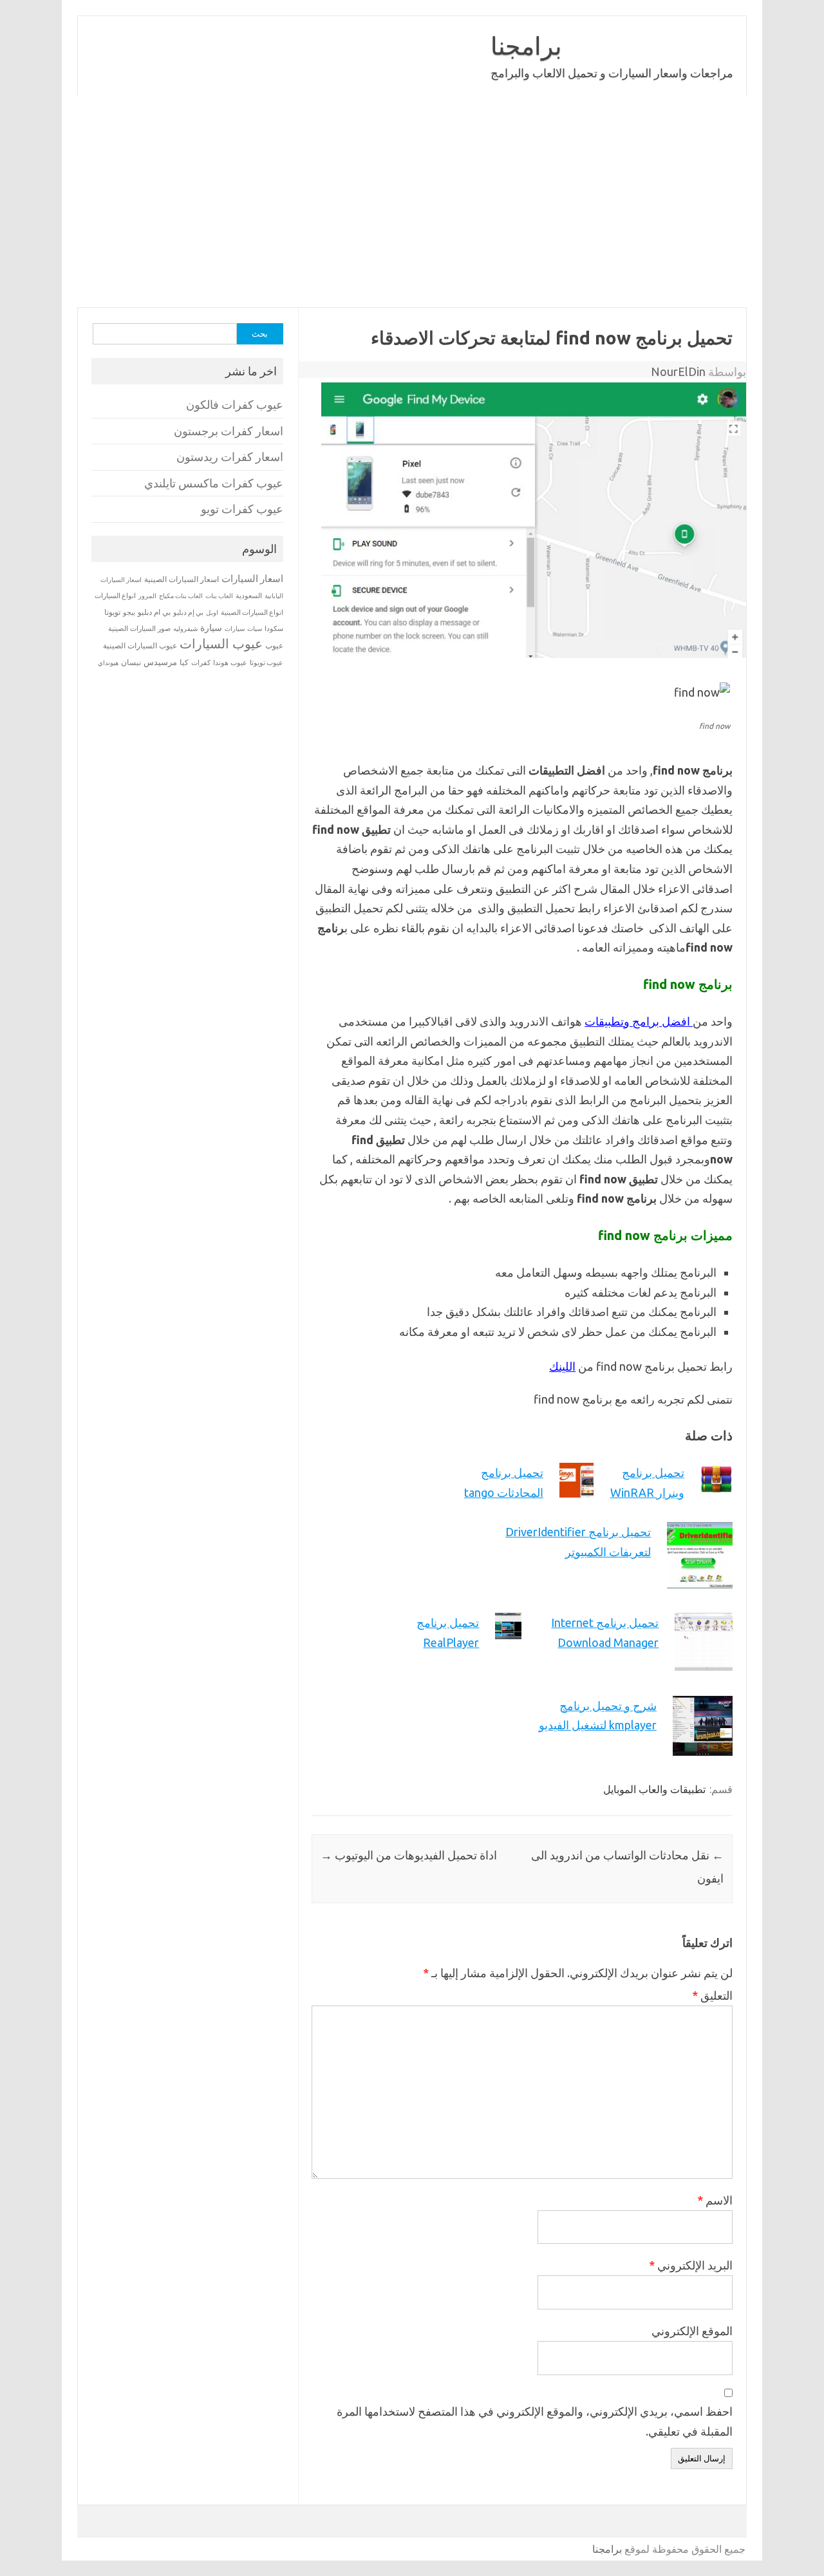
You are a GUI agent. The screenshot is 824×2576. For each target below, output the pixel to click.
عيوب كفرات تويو (242, 509)
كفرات (201, 663)
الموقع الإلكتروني (692, 2331)
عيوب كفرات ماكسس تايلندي (214, 483)
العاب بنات (219, 596)
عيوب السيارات (221, 644)
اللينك (562, 1366)
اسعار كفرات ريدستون (230, 457)
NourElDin (678, 371)
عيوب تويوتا (267, 663)
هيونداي (108, 663)
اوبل (212, 613)
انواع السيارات (115, 596)
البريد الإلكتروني (691, 2265)
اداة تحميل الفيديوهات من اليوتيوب (409, 1855)
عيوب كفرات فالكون (235, 405)
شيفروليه (185, 629)
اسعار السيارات (252, 578)
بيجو (129, 612)
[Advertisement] (412, 202)
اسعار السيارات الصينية (182, 579)
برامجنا (526, 46)
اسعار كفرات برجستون (229, 431)
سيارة (211, 628)
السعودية (249, 596)
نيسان (131, 662)
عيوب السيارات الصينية (140, 645)
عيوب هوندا (230, 663)
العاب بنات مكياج (181, 596)
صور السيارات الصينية (139, 628)
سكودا (274, 628)
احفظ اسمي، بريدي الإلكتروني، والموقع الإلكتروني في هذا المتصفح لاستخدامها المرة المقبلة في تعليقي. (535, 2421)
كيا (184, 662)
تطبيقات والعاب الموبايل (654, 1789)
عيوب (274, 645)
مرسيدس (160, 662)
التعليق (712, 1995)
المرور (147, 596)
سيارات (235, 629)
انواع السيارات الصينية (252, 612)
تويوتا (112, 612)
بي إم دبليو (188, 612)
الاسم (715, 2200)
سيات (255, 628)
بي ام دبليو (154, 612)
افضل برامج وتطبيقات (639, 1021)
